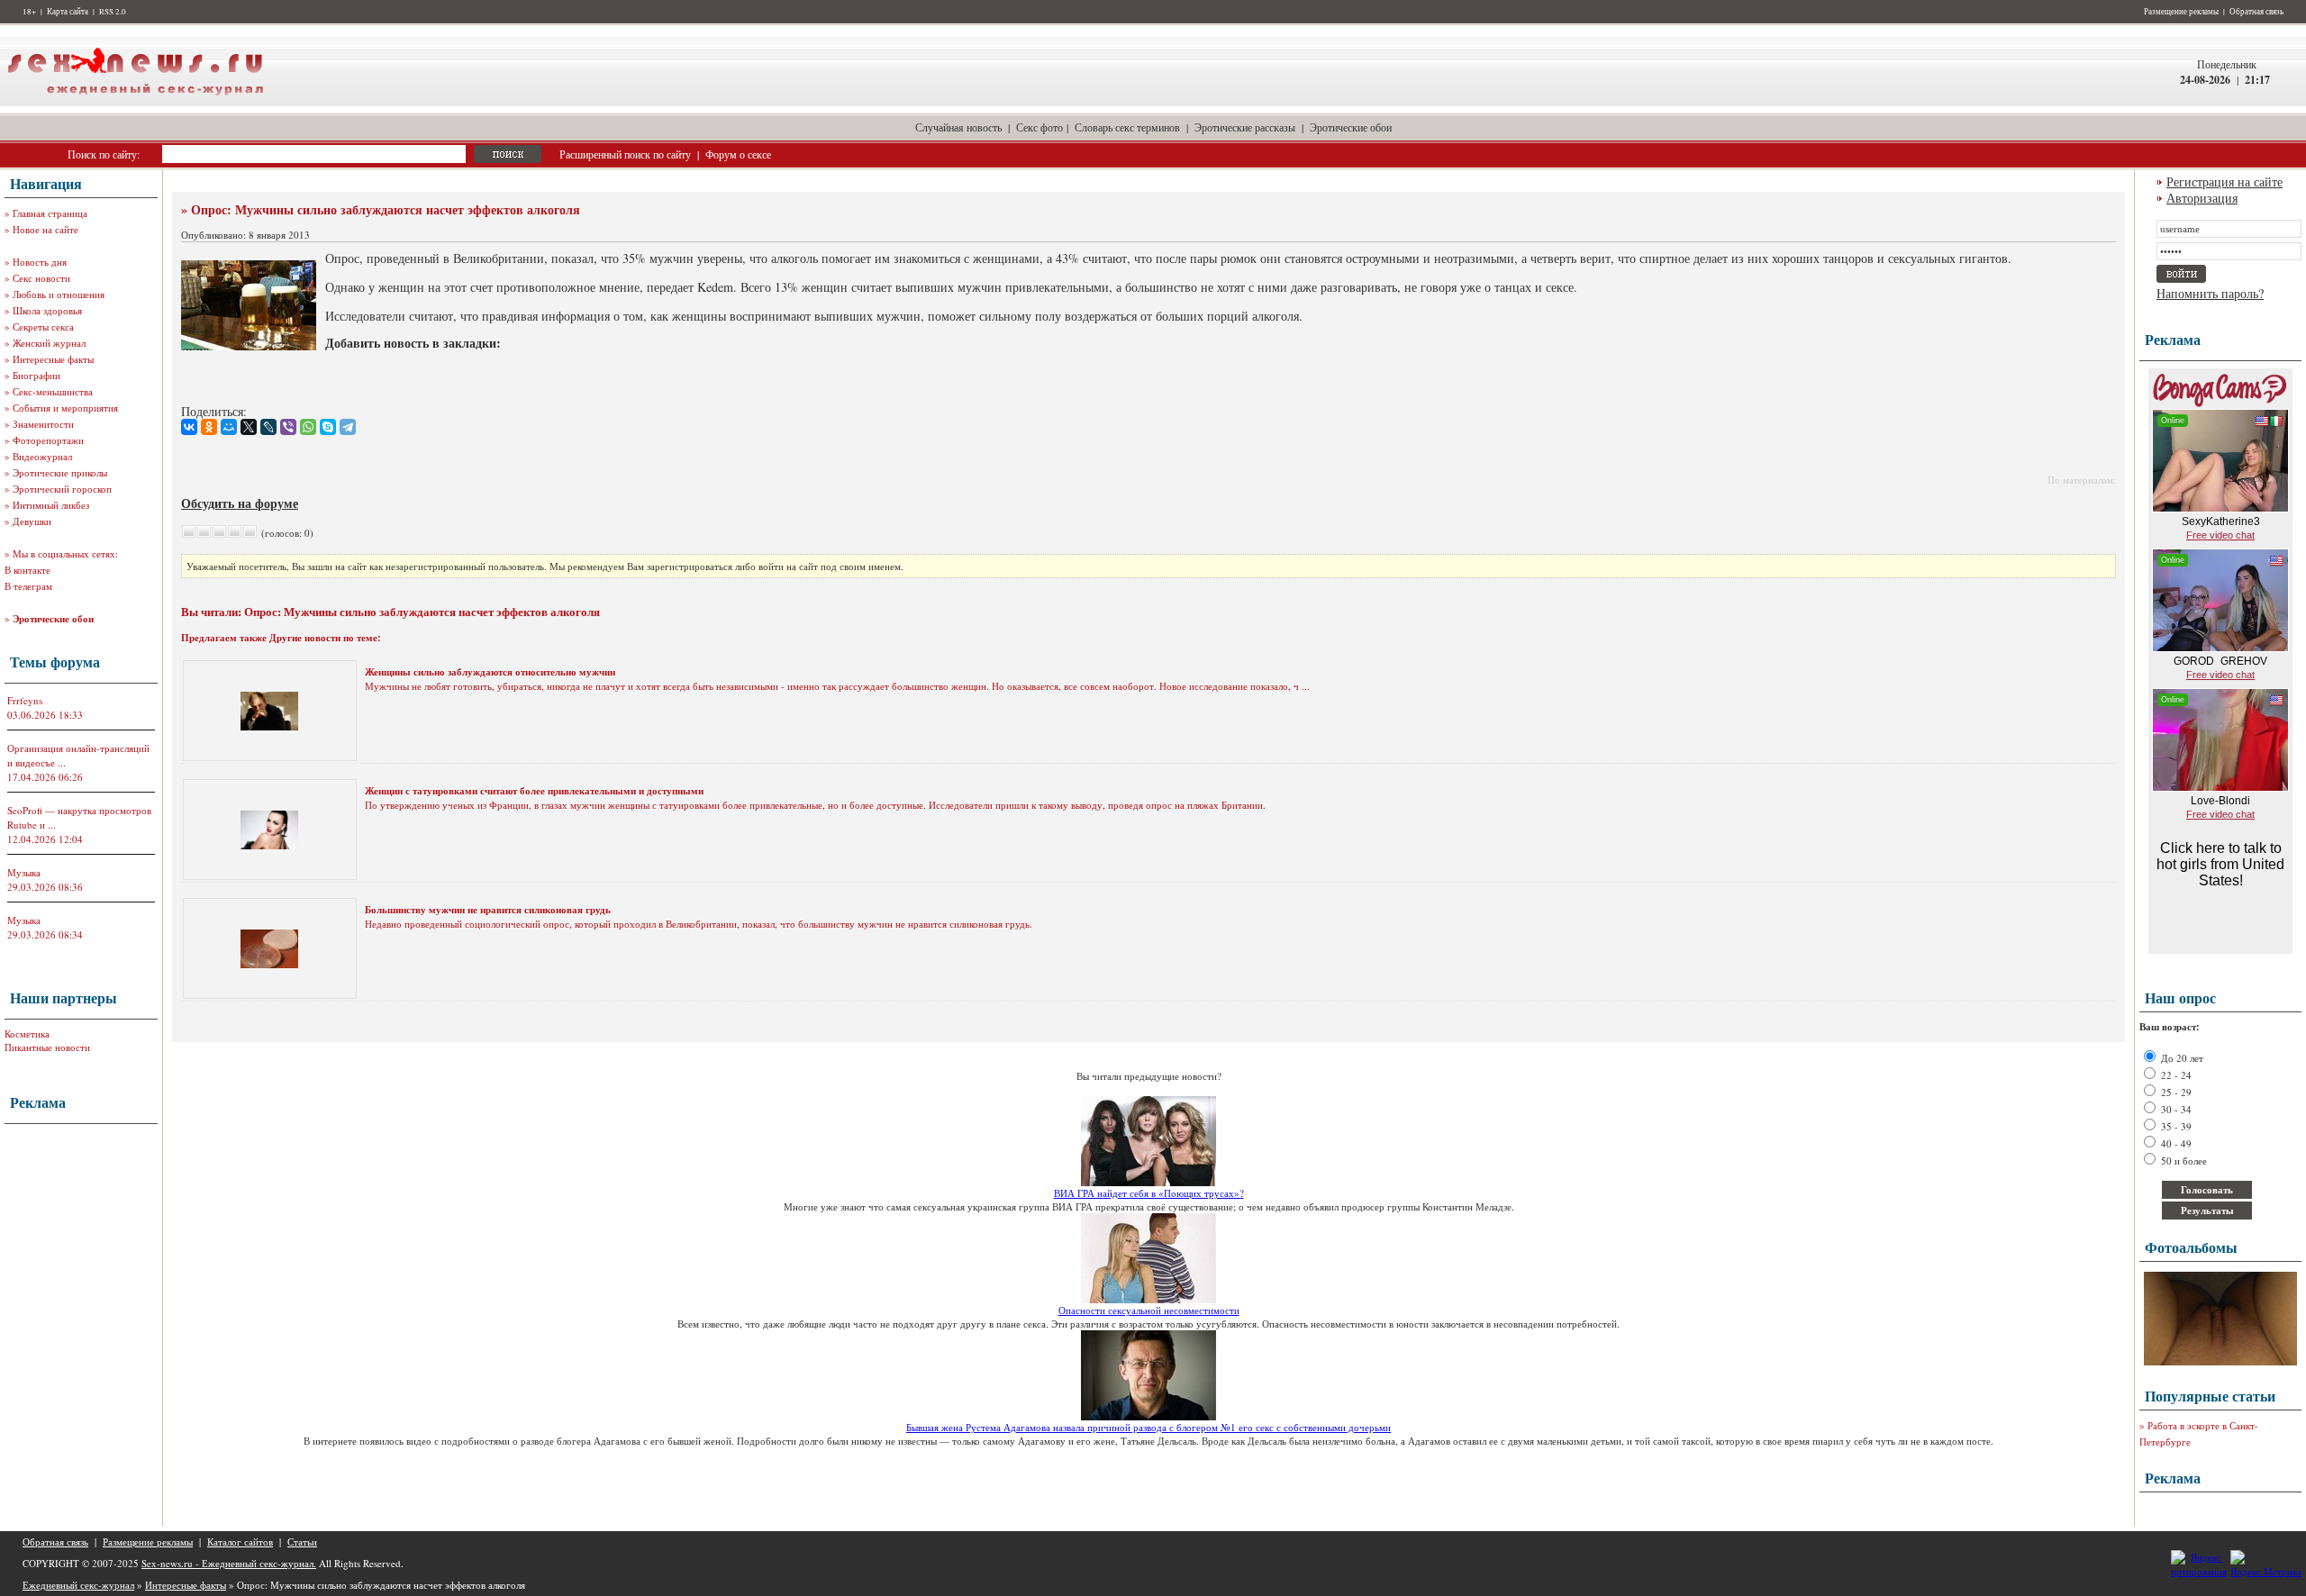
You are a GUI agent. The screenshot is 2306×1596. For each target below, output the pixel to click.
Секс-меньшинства (53, 391)
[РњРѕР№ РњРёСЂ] (229, 427)
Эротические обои (1351, 127)
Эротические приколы (60, 472)
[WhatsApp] (308, 427)
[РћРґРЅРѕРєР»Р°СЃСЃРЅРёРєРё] (209, 427)
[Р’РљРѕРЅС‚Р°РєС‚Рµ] (189, 427)
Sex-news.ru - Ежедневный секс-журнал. (229, 1563)
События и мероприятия (65, 408)
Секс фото (1040, 127)
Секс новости (41, 278)
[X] (249, 427)
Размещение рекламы (2181, 12)
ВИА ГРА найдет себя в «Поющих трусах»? (1149, 1193)
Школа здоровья (47, 310)
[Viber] (288, 427)
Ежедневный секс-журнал (78, 1585)
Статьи (302, 1542)
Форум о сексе (738, 154)
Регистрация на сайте (2224, 181)
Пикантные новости (47, 1047)
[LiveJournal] (268, 427)
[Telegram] (348, 427)
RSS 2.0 (113, 12)
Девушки (32, 521)
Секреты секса (43, 326)
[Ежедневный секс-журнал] (135, 102)
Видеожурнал (42, 456)
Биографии (36, 375)
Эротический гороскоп (62, 489)
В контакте (27, 570)
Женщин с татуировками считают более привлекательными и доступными (534, 791)
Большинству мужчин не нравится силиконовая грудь (488, 910)
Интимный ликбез (51, 505)
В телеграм (28, 586)
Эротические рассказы (1245, 127)
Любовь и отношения (59, 294)
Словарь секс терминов (1127, 127)
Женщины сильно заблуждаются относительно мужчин (490, 672)
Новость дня (40, 262)
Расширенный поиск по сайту (625, 154)
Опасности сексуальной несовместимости (1149, 1310)
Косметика (27, 1034)
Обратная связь (2256, 12)
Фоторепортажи (48, 440)
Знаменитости (43, 424)
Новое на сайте (45, 229)
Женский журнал (49, 343)
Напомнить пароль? (2210, 293)
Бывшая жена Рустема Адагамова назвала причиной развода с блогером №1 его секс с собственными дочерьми (1148, 1427)
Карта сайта (68, 12)
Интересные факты (53, 359)
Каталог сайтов (240, 1542)
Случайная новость (958, 127)
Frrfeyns (25, 700)
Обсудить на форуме (240, 503)
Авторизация (2202, 198)
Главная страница (50, 213)
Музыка (24, 872)
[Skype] (328, 427)
